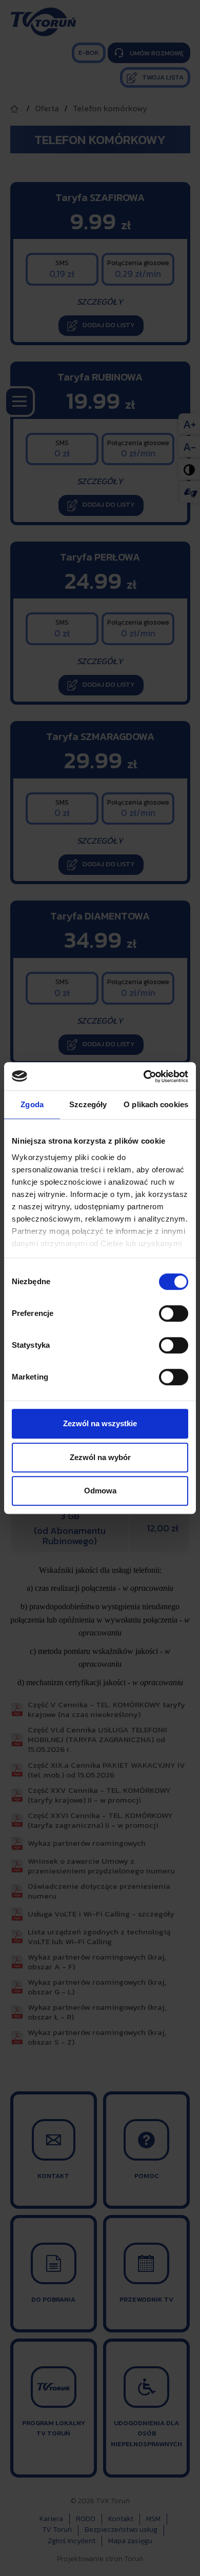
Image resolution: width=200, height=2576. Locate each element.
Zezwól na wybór (100, 1457)
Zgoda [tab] (32, 1104)
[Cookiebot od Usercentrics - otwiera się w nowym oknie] (144, 1076)
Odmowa (100, 1491)
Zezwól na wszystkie (100, 1423)
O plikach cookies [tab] (156, 1104)
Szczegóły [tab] (88, 1104)
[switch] (174, 1313)
